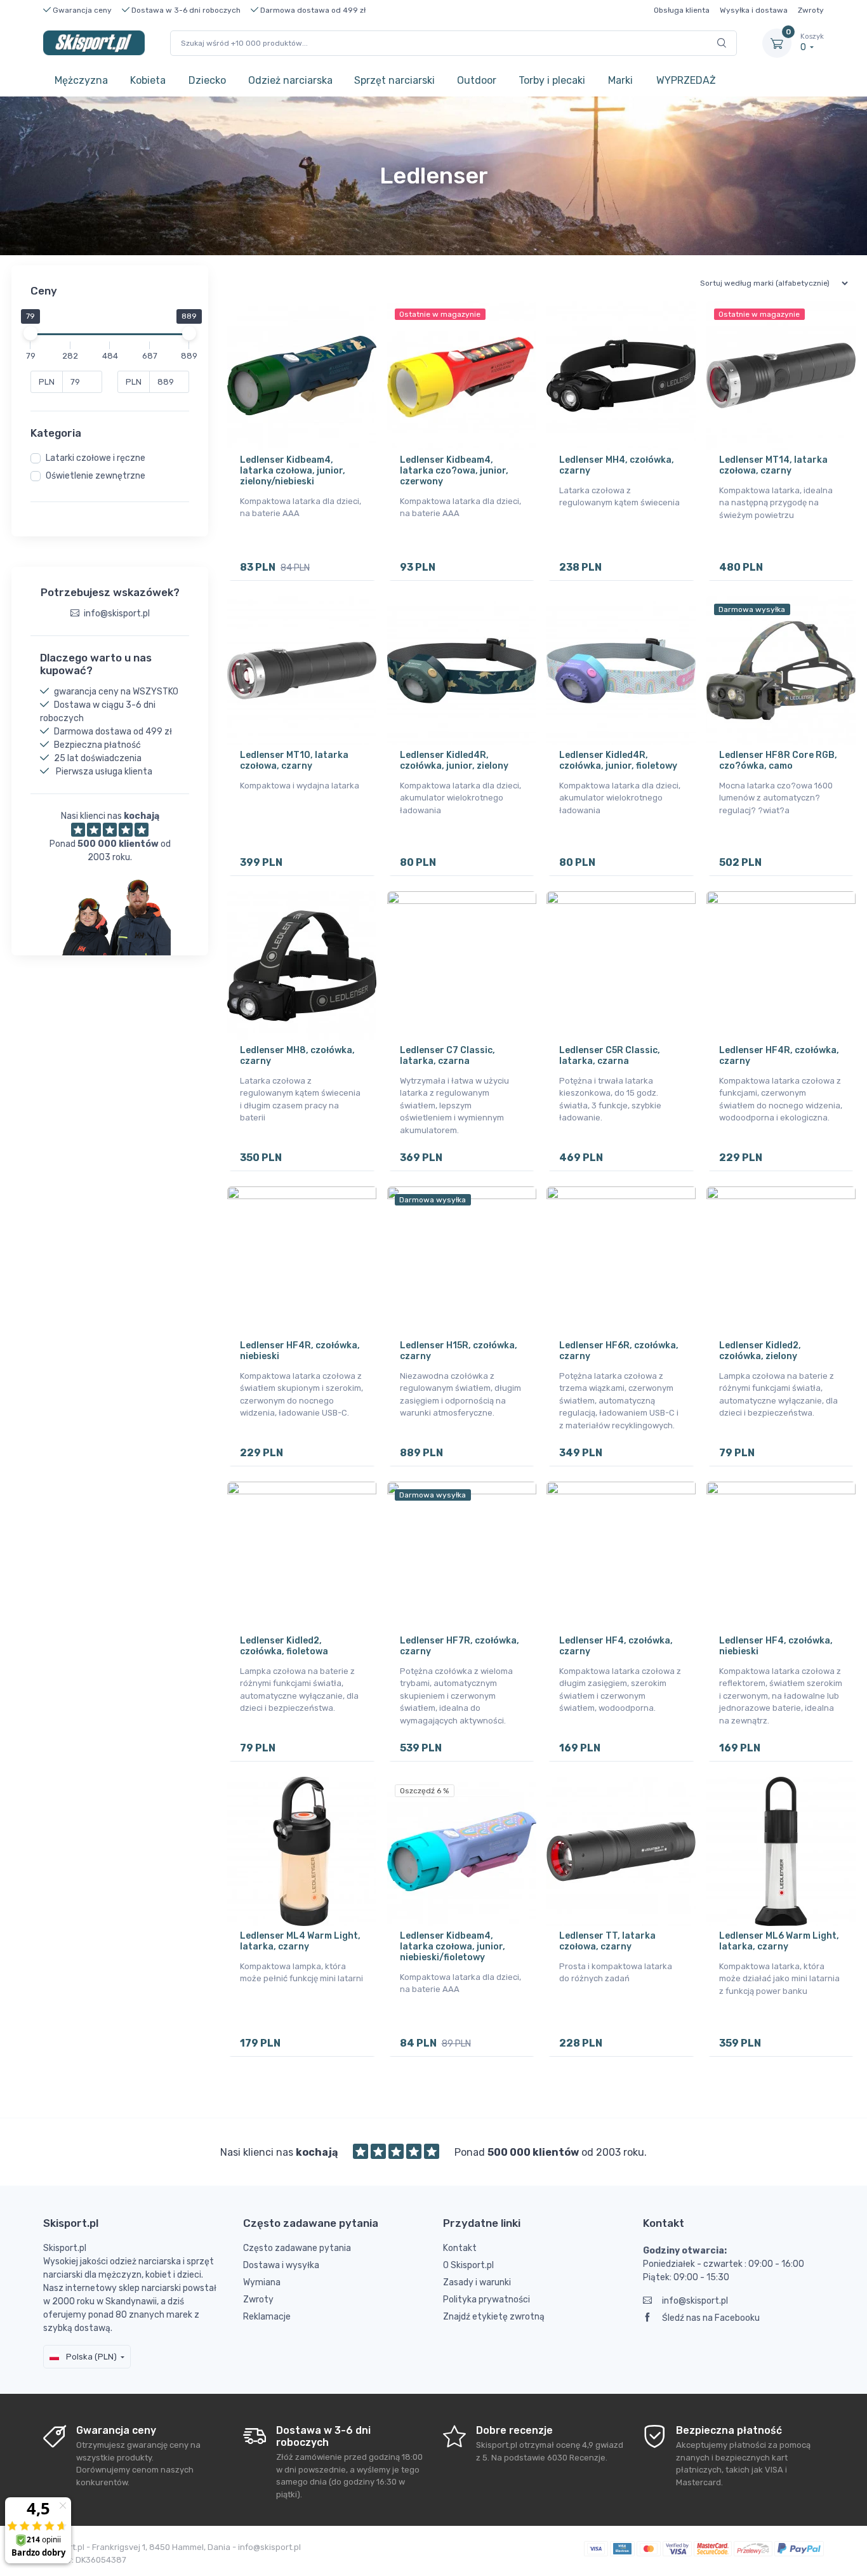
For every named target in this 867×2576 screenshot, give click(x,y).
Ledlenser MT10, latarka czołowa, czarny (294, 760)
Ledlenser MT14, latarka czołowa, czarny (773, 465)
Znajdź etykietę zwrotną (494, 2317)
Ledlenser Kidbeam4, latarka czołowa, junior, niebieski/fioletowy (453, 1947)
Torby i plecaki (552, 80)
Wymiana (262, 2282)
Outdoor (477, 80)
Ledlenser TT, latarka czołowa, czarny (607, 1941)
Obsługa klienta (682, 10)
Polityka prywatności (486, 2300)
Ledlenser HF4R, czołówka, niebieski (300, 1351)
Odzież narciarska (290, 80)
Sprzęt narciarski (394, 80)
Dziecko (207, 80)
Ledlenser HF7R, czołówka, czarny (460, 1646)
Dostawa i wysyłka (281, 2265)
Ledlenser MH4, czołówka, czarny (617, 465)
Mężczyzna (81, 80)
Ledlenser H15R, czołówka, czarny (459, 1351)
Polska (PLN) (90, 2357)
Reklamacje (267, 2317)
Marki (620, 80)
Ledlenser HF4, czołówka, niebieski (776, 1646)
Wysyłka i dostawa (754, 10)
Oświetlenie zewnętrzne (96, 476)
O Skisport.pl (468, 2265)
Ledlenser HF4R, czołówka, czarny (779, 1056)
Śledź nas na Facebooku (711, 2318)
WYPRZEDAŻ (686, 80)
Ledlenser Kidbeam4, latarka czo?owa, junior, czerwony (454, 471)
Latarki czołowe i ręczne (96, 458)
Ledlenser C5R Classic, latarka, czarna (610, 1056)
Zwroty (811, 10)
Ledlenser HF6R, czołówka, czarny (619, 1351)
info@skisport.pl (695, 2301)
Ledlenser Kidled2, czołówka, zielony (760, 1351)
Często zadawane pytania (297, 2248)
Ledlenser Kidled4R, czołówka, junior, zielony (454, 760)
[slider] (30, 333)
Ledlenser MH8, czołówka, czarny (297, 1056)
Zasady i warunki (477, 2282)
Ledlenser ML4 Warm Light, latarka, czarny (300, 1941)
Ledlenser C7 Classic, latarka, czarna (447, 1056)
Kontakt (460, 2248)
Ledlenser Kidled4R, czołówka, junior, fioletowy (618, 760)
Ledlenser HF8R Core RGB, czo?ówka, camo (778, 760)
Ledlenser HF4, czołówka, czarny (616, 1646)
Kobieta (148, 80)
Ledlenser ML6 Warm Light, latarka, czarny (779, 1941)
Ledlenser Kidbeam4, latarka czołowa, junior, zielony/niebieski (293, 471)
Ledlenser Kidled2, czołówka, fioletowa (284, 1646)
